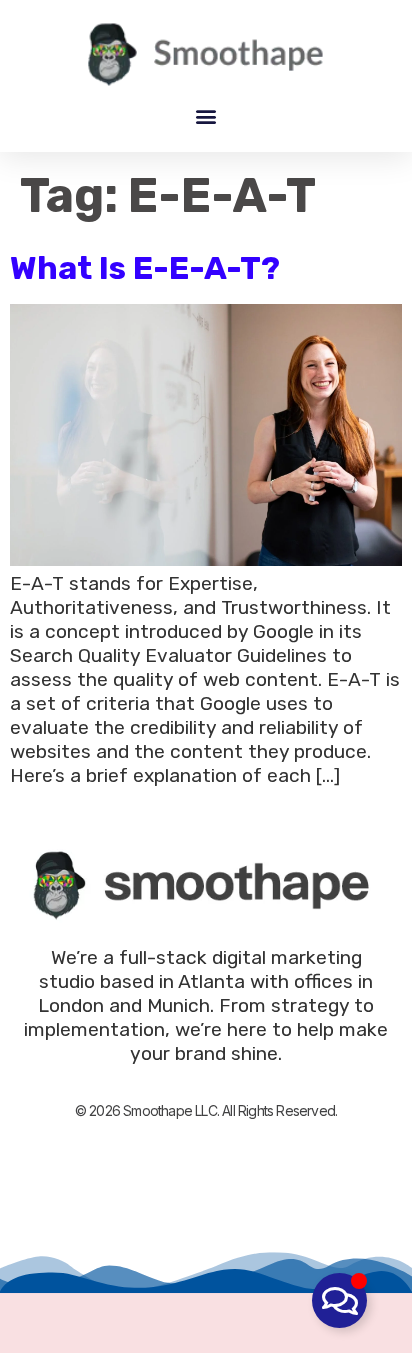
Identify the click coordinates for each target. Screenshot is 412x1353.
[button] (206, 115)
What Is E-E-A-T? (145, 268)
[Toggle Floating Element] (339, 1300)
